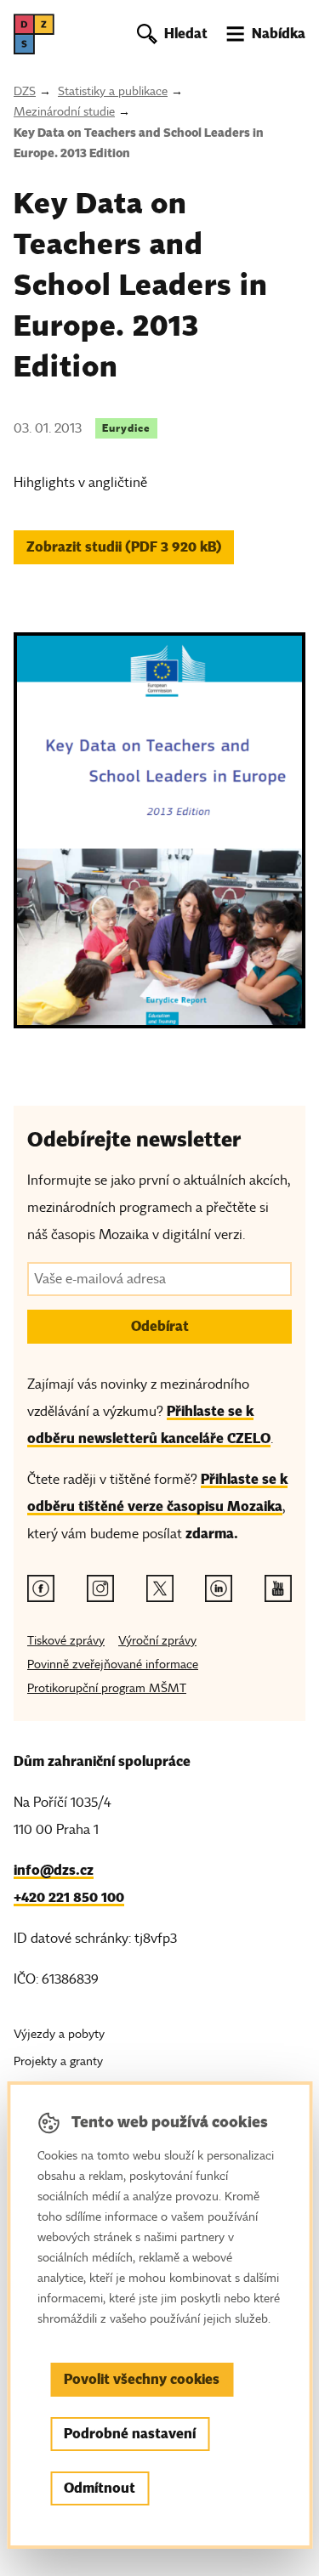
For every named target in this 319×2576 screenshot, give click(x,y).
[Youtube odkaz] (278, 1588)
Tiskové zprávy (66, 1641)
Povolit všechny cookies (142, 2379)
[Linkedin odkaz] (219, 1588)
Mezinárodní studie (64, 112)
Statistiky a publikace (113, 91)
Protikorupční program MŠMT (107, 1688)
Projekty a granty (58, 2061)
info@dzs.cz (54, 1870)
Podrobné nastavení (130, 2434)
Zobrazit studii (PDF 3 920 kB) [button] (124, 547)
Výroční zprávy (157, 1641)
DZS (25, 91)
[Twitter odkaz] (160, 1588)
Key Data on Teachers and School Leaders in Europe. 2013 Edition (139, 143)
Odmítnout (100, 2488)
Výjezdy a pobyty (59, 2034)
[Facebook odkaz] (41, 1588)
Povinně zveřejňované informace (113, 1664)
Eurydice (126, 428)
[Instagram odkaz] (100, 1588)
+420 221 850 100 (69, 1897)
